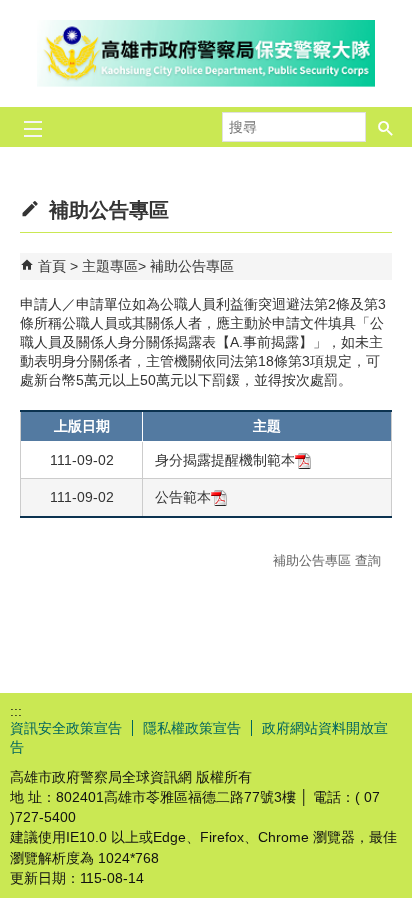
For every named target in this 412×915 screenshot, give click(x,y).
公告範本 (183, 497)
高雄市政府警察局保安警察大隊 (206, 53)
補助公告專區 (192, 266)
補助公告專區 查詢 (327, 560)
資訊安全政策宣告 (66, 728)
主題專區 (110, 266)
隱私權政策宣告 (192, 728)
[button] (386, 127)
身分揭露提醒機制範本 (225, 460)
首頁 (52, 266)
